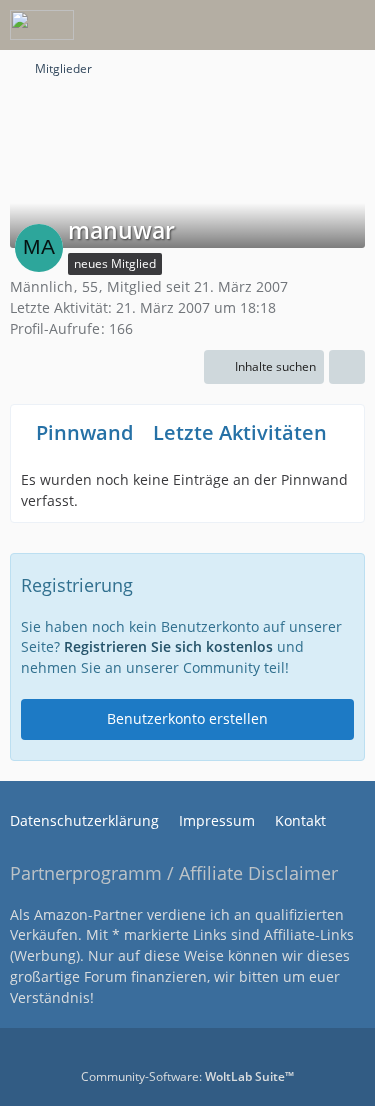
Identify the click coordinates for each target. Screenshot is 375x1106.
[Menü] (349, 25)
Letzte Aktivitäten (240, 432)
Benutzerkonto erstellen (187, 718)
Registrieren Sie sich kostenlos (168, 646)
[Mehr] (347, 367)
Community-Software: (187, 1076)
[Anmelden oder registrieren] (299, 25)
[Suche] (249, 25)
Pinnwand (84, 432)
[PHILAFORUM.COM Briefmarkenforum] (42, 25)
